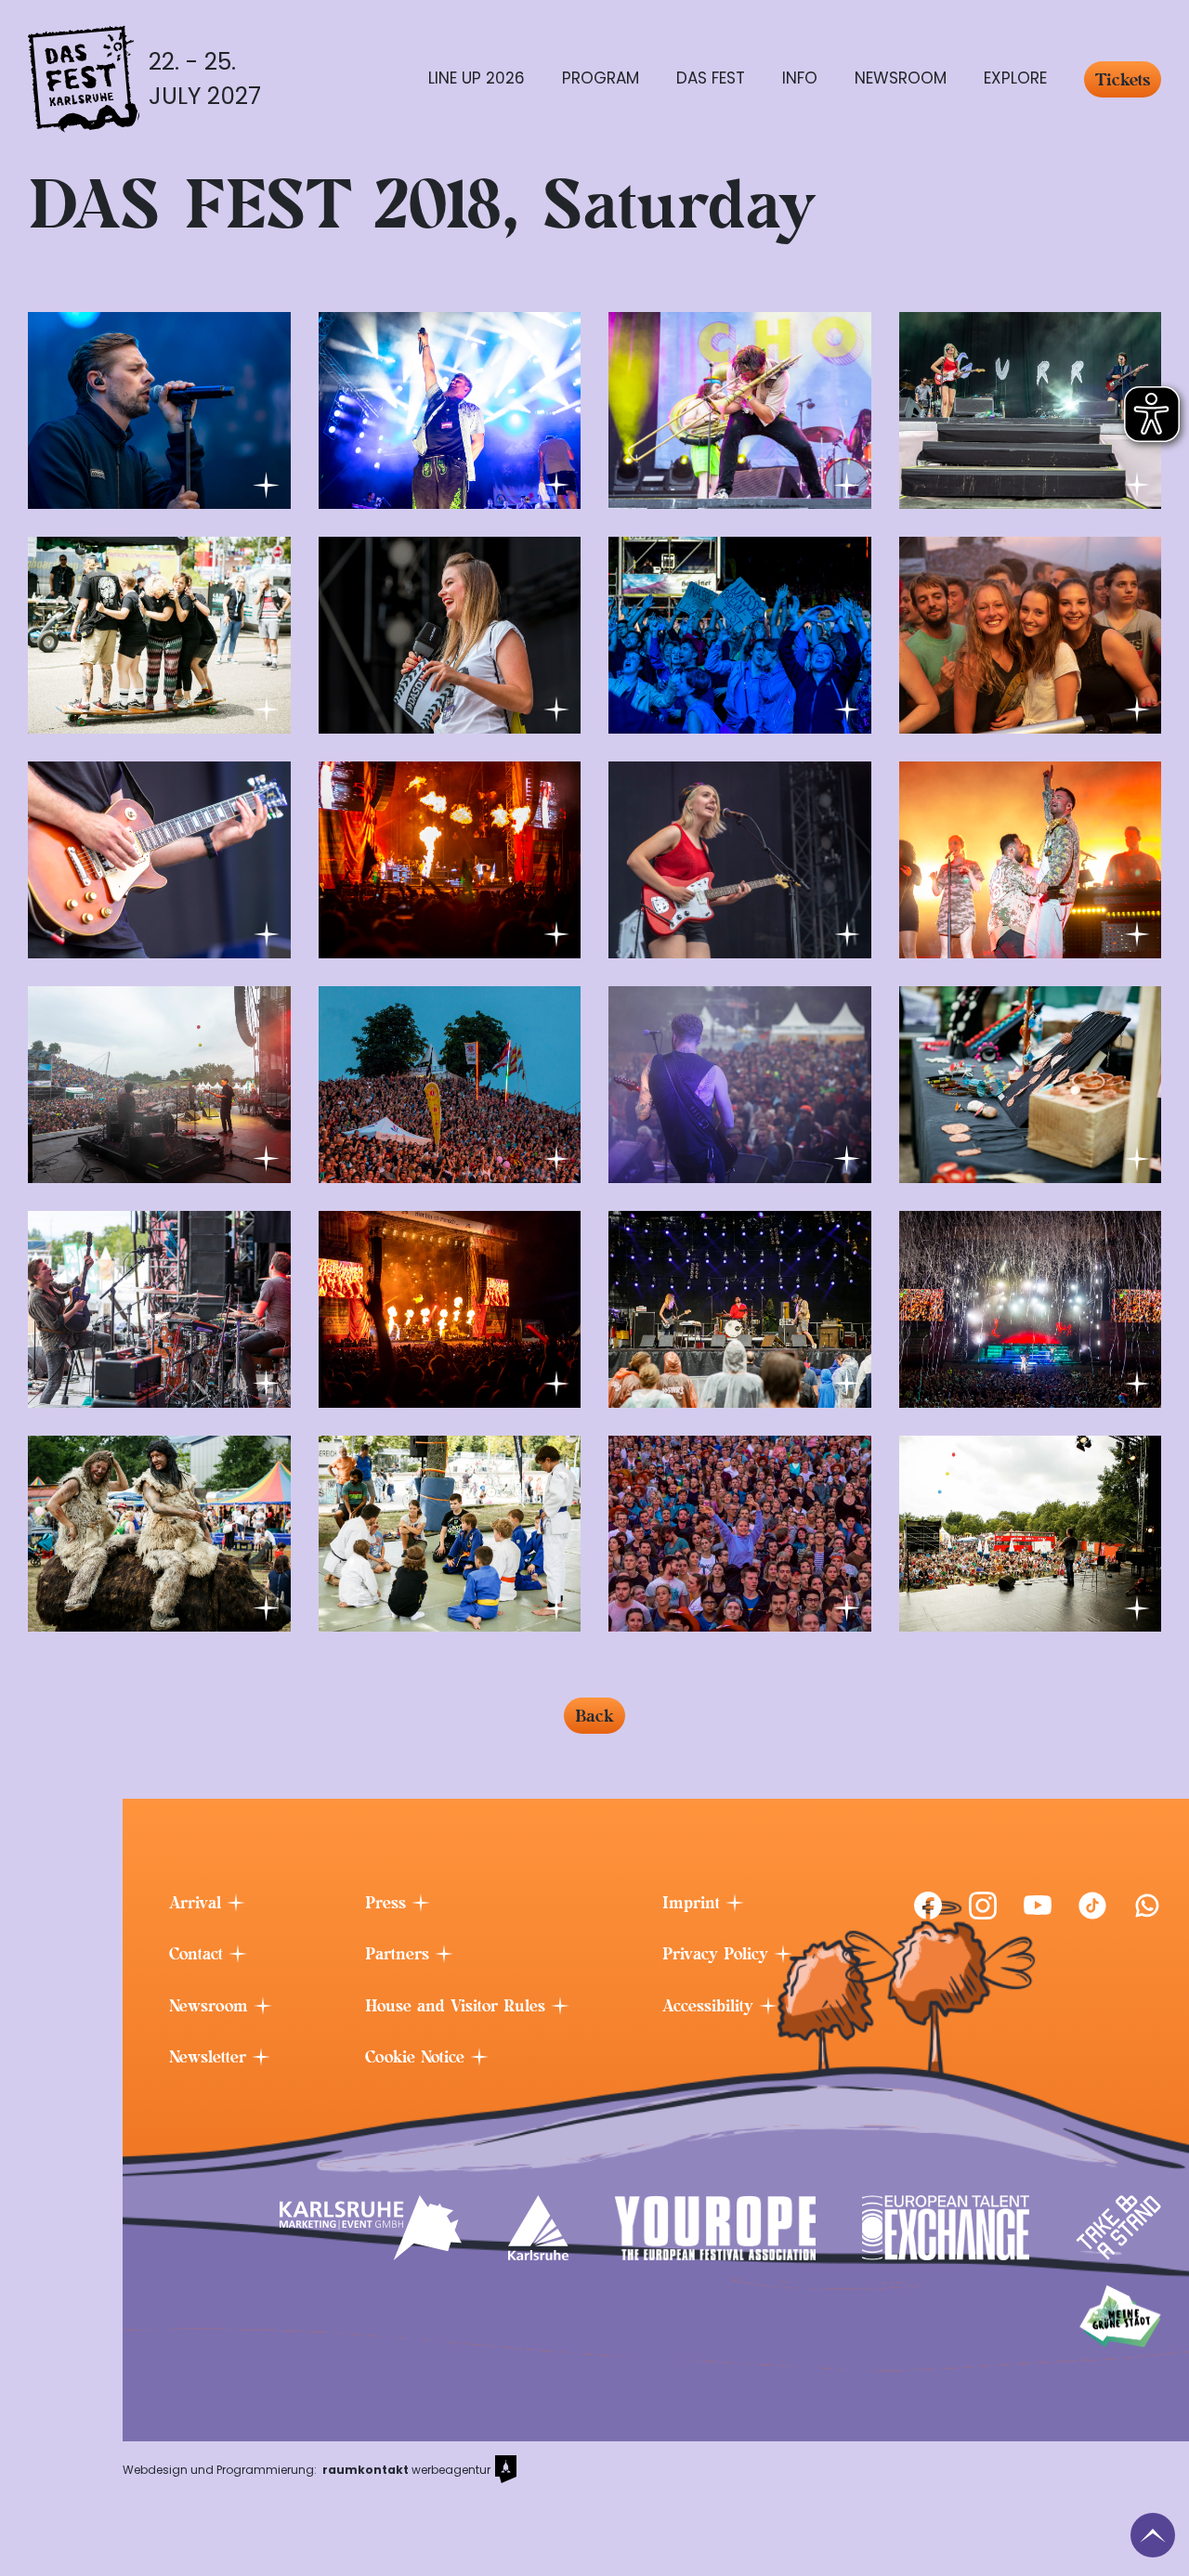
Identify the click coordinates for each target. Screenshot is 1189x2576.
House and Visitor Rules (458, 2006)
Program (601, 78)
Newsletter (210, 2057)
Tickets (1123, 79)
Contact (199, 1954)
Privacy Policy (718, 1954)
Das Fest (711, 78)
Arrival (198, 1903)
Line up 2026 (477, 78)
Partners (400, 1954)
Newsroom (901, 78)
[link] (928, 1906)
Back (594, 1716)
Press (388, 1903)
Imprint (694, 1903)
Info (800, 78)
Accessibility (711, 2006)
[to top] (1153, 2535)
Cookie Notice (418, 2057)
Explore (1015, 78)
